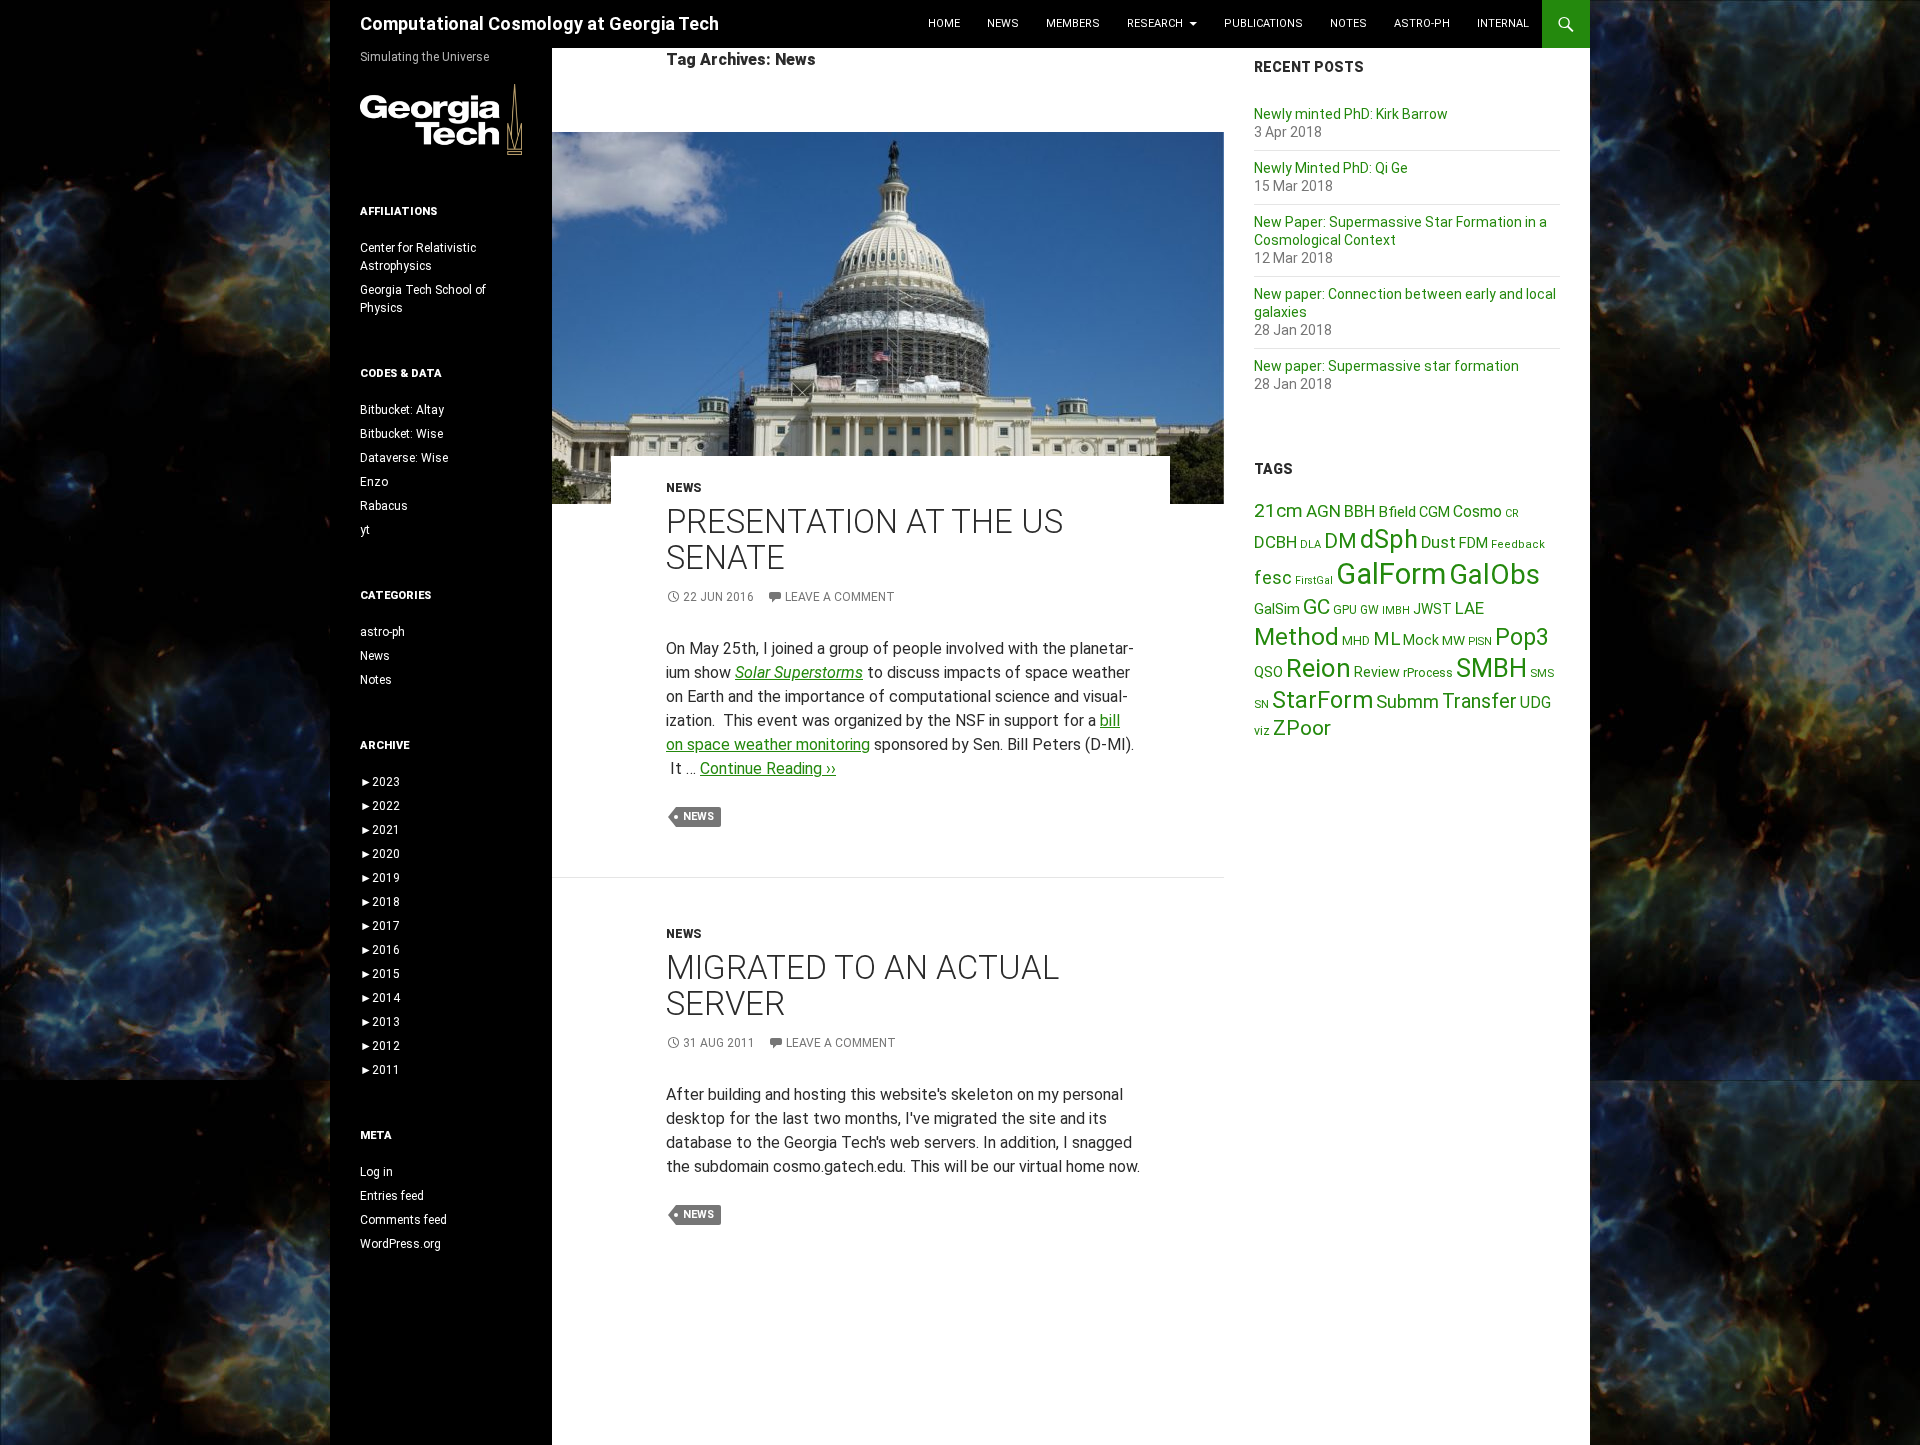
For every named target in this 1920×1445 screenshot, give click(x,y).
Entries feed (392, 1196)
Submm (1407, 702)
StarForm (1322, 700)
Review (1377, 672)
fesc (1273, 577)
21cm (1278, 510)
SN (1261, 704)
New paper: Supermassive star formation (1386, 366)
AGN (1323, 511)
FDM (1473, 543)
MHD (1356, 640)
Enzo (374, 482)
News (1003, 23)
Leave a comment (840, 597)
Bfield (1397, 512)
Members (1073, 23)
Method (1296, 636)
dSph (1389, 539)
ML (1386, 639)
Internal (1503, 23)
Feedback (1518, 544)
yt (365, 530)
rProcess (1428, 672)
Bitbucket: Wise (401, 434)
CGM (1434, 512)
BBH (1359, 511)
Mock (1421, 640)
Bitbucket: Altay (402, 410)
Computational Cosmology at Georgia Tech (539, 23)
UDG (1535, 702)
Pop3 (1522, 637)
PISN (1480, 641)
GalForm (1391, 574)
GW (1369, 610)
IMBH (1396, 610)
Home (944, 23)
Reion (1318, 668)
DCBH (1275, 542)
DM (1340, 541)
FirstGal (1314, 580)
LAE (1469, 608)
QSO (1268, 672)
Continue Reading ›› (768, 768)
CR (1512, 513)
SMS (1542, 673)
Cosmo (1477, 511)
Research (1155, 23)
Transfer (1479, 701)
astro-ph (1422, 23)
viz (1262, 731)
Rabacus (384, 506)
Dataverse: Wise (404, 458)
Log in (376, 1172)
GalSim (1277, 609)
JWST (1432, 609)
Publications (1263, 23)
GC (1316, 607)
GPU (1345, 610)
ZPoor (1302, 728)
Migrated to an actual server (862, 985)
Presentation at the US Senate (864, 539)
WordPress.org (400, 1244)
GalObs (1494, 574)
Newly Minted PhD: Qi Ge (1331, 168)
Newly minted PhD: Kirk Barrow (1351, 114)
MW (1453, 640)
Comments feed (403, 1220)
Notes (1348, 23)
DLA (1310, 544)
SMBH (1491, 668)
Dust (1438, 542)
